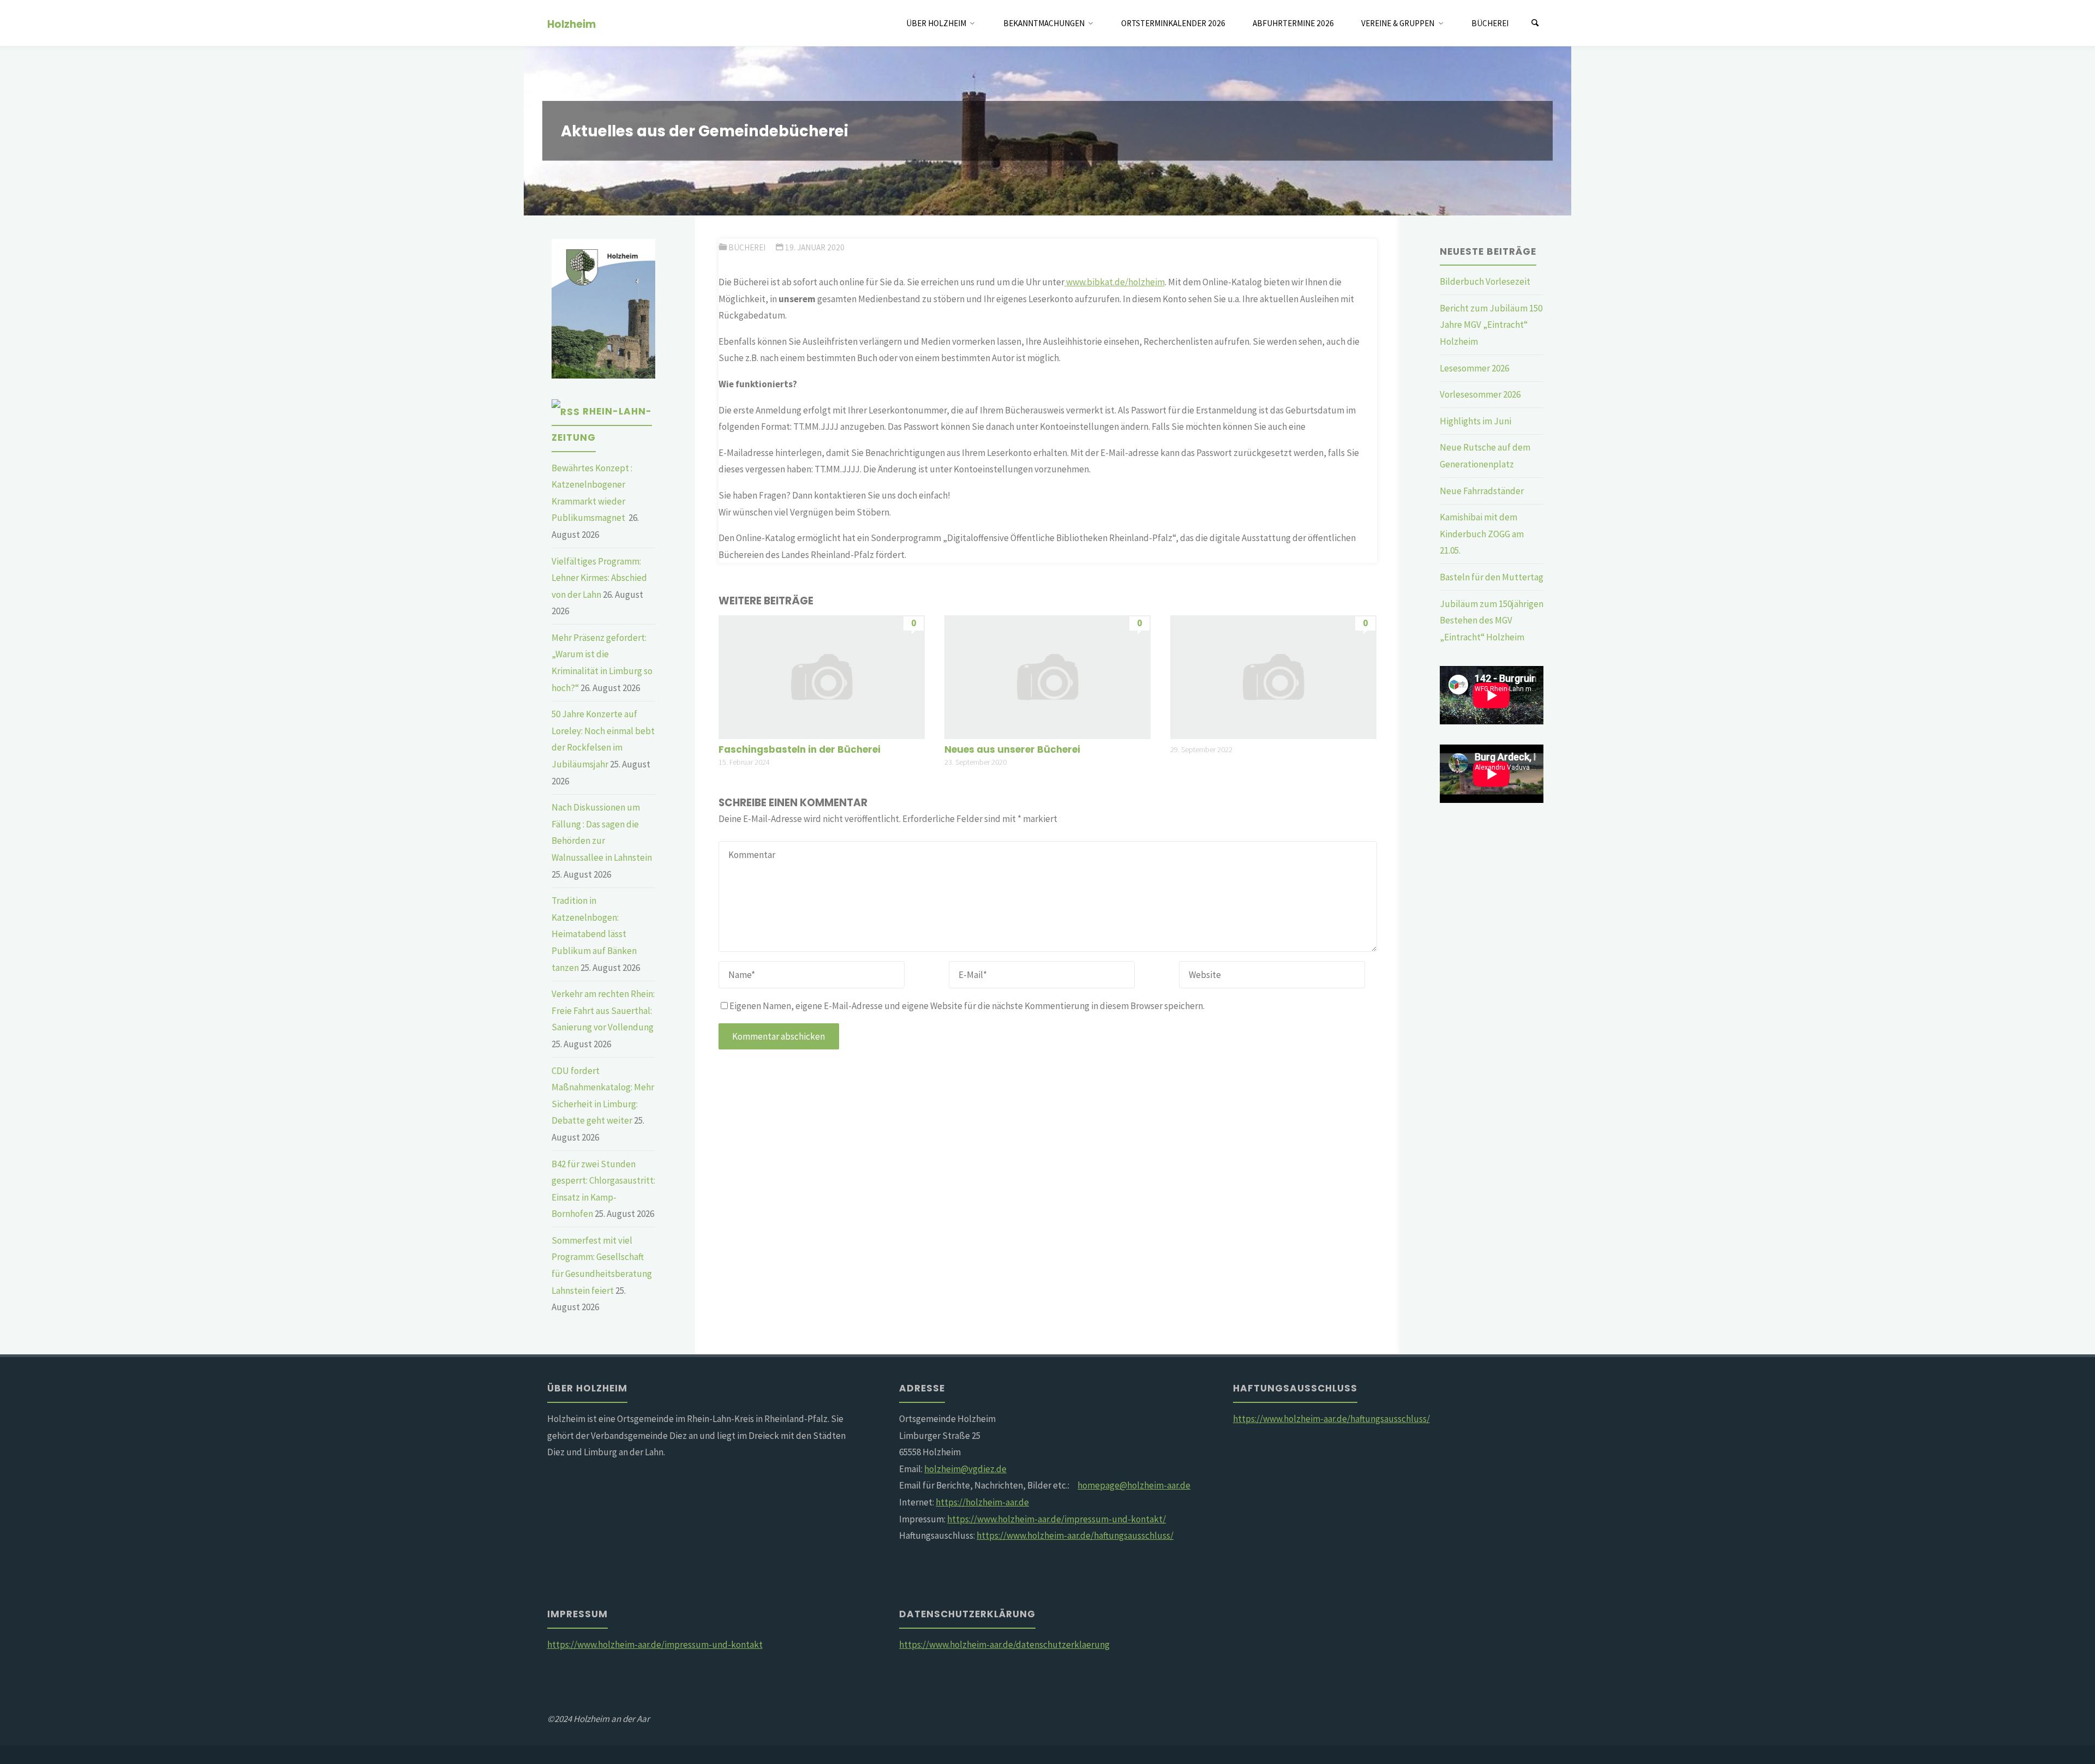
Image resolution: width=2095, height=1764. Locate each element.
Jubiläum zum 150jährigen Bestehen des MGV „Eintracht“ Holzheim (1492, 620)
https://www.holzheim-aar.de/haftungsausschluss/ (1075, 1535)
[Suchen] (1535, 23)
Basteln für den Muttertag (1492, 577)
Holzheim (571, 24)
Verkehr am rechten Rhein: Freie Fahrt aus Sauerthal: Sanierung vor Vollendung (603, 1010)
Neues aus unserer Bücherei (1012, 749)
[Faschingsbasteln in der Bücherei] (822, 676)
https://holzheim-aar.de (982, 1502)
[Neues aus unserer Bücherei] (1047, 676)
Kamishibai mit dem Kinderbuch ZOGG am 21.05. (1482, 534)
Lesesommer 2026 (1474, 368)
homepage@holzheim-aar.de (1134, 1485)
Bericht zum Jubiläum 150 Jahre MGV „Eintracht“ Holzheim (1491, 325)
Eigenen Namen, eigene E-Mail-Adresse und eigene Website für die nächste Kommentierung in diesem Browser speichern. (967, 1006)
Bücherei (747, 247)
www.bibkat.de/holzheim (1115, 282)
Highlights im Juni (1476, 421)
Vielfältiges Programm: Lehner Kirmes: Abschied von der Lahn (599, 578)
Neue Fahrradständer (1482, 491)
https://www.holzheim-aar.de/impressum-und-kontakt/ (1057, 1519)
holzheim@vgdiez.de (965, 1469)
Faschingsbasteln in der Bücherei (800, 749)
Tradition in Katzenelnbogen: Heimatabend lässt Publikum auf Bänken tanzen (594, 934)
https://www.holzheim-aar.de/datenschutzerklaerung (1004, 1645)
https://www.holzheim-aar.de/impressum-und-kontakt (655, 1645)
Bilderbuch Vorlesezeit (1485, 281)
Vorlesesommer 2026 (1480, 394)
